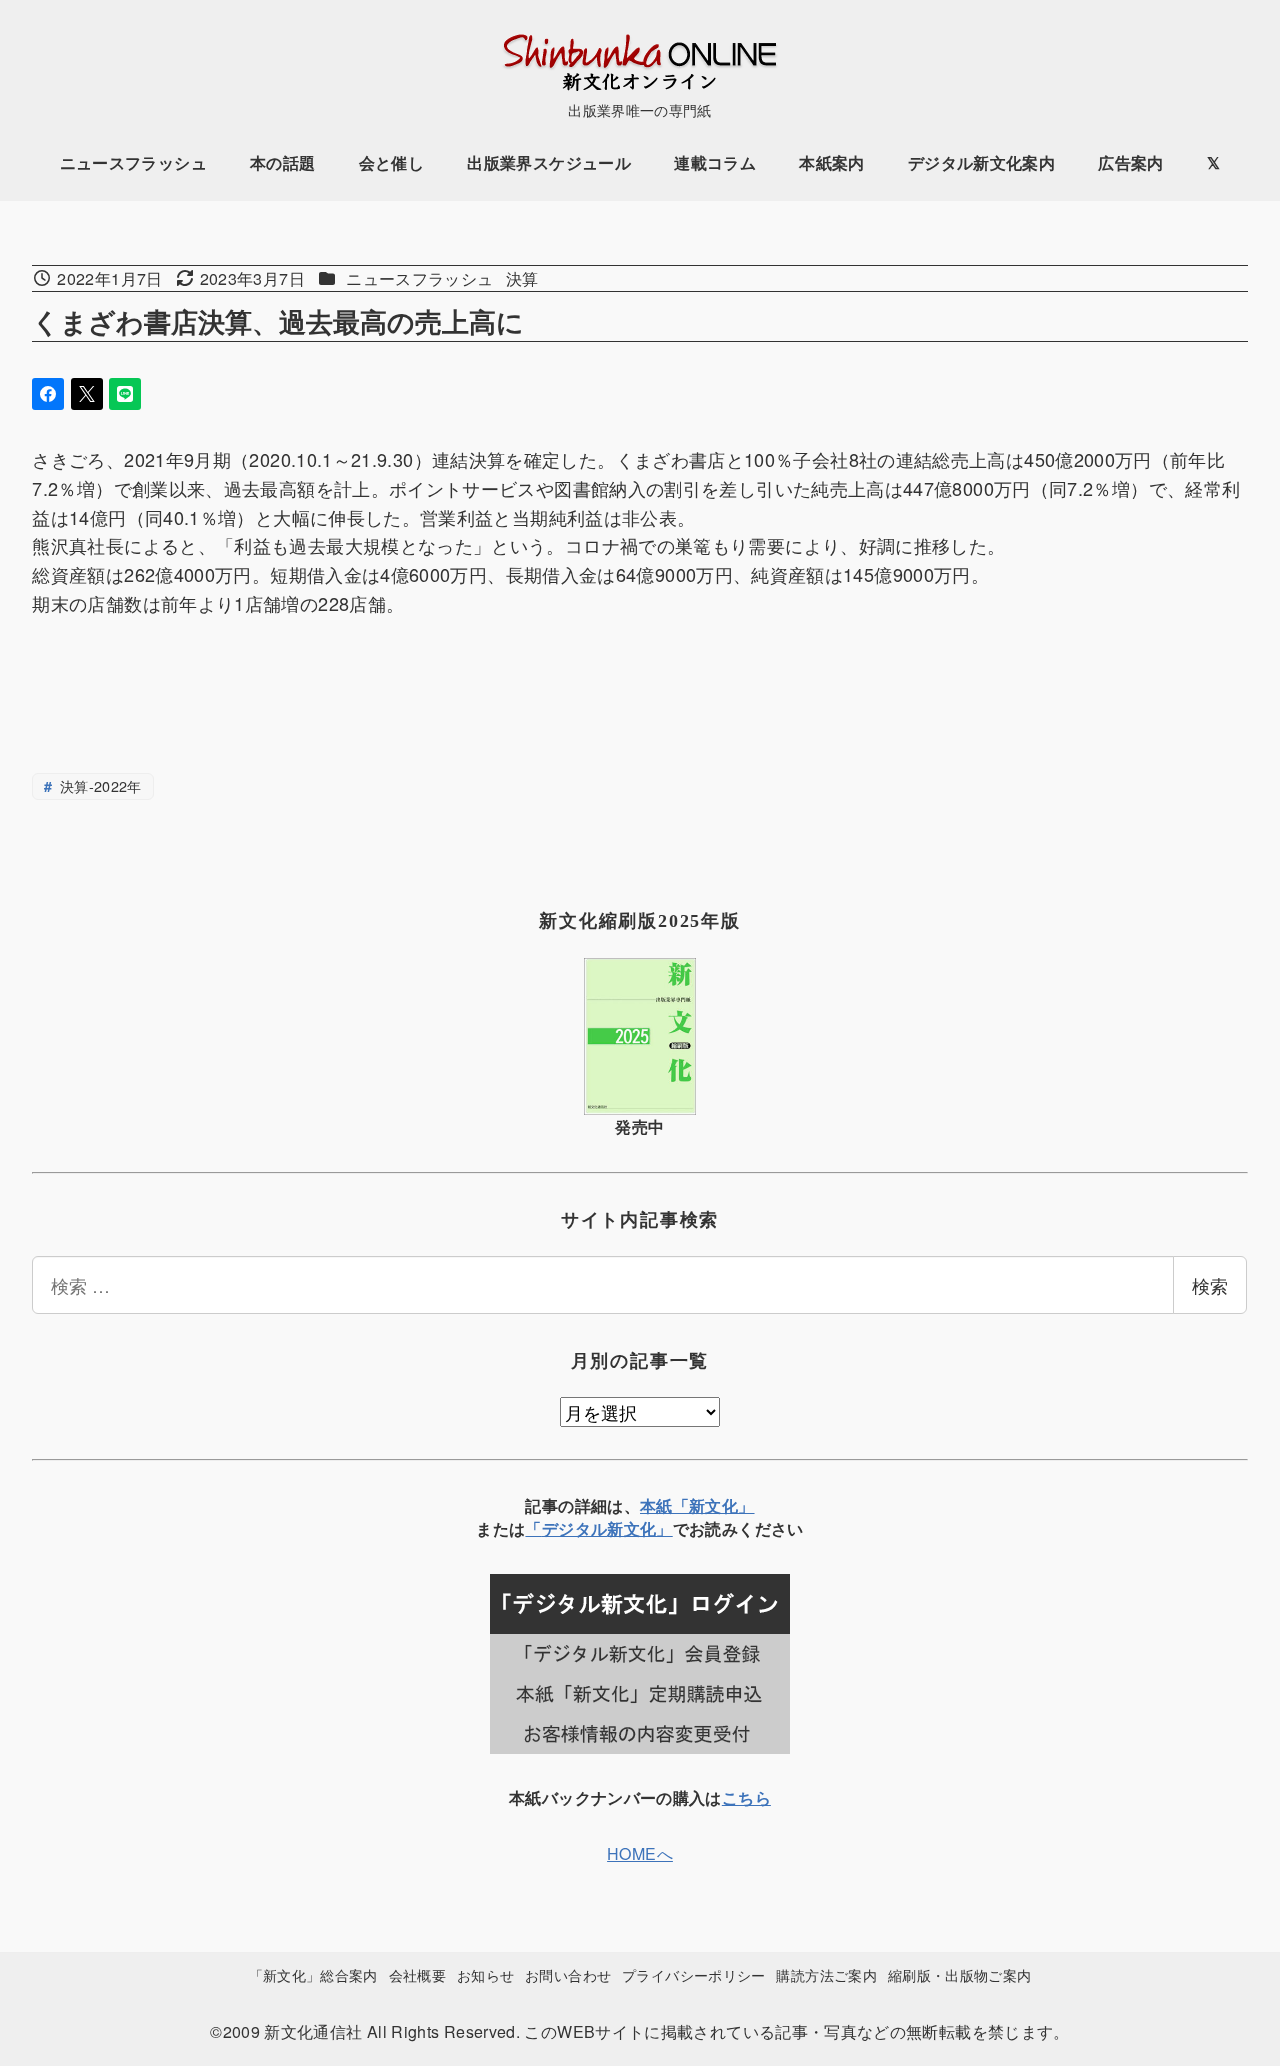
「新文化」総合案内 (313, 1974)
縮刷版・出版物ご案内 (960, 1974)
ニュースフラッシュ (419, 278)
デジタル (574, 1528)
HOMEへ (640, 1853)
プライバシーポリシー (694, 1974)
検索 (1210, 1285)
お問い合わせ (568, 1974)
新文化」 (639, 1528)
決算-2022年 (99, 785)
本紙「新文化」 (697, 1505)
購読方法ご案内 (826, 1974)
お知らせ (485, 1974)
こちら (746, 1797)
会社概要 (417, 1974)
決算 (522, 278)
